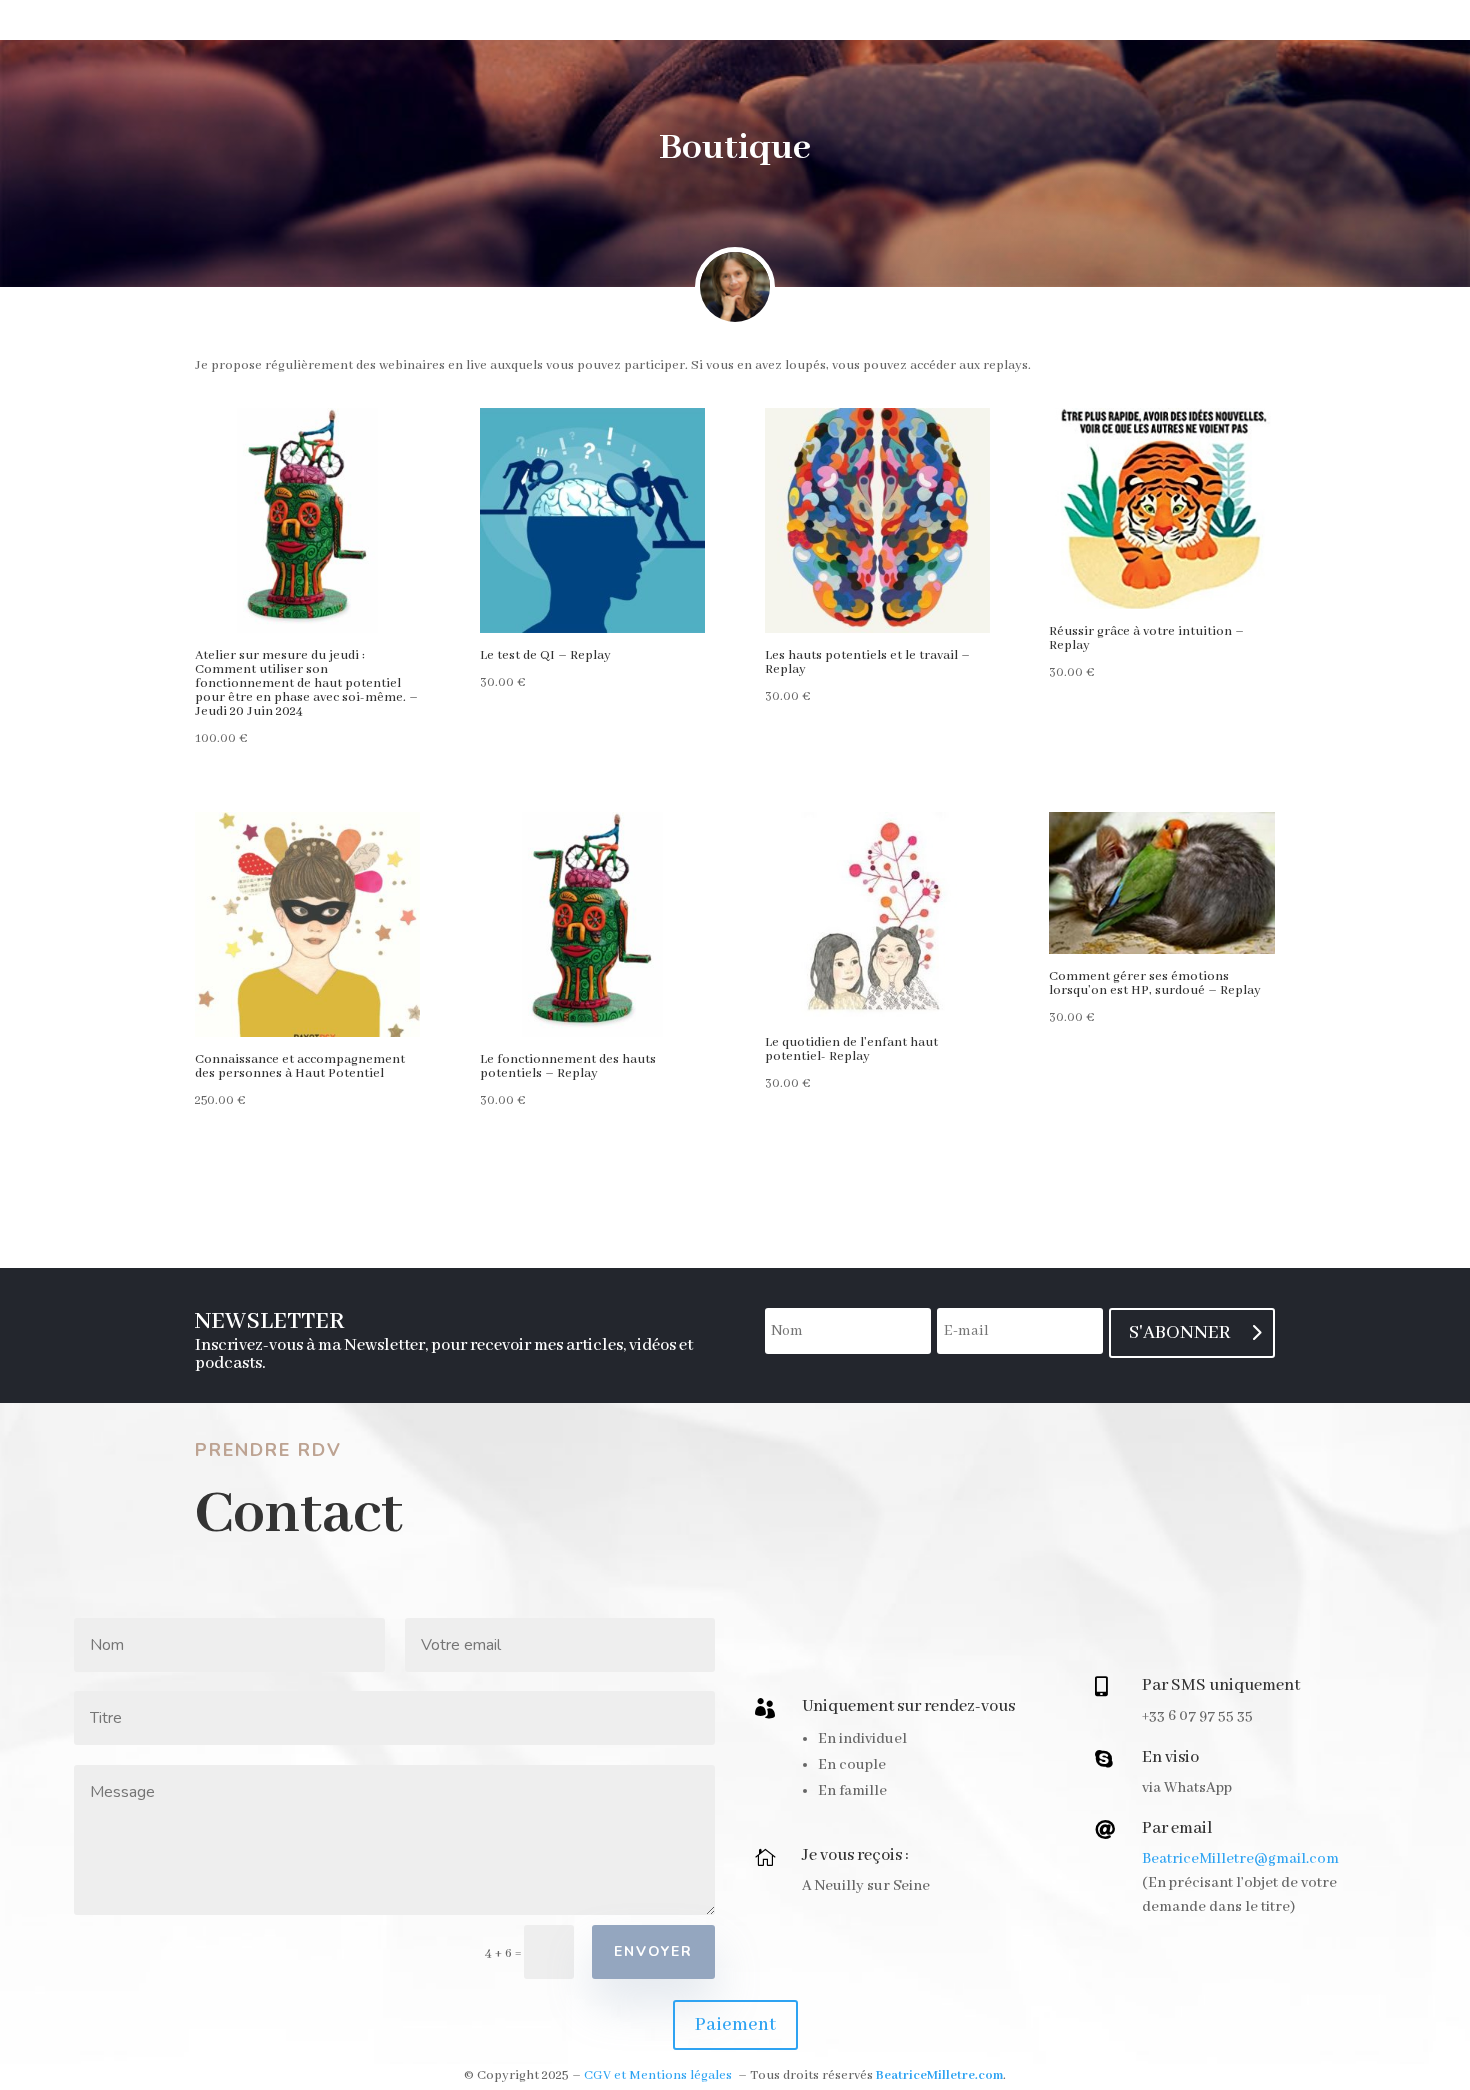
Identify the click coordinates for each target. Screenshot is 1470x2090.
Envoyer (653, 1951)
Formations (948, 22)
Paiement (735, 2025)
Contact (1193, 22)
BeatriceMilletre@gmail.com (1240, 1859)
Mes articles (1079, 22)
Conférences (694, 22)
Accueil (274, 22)
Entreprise (823, 22)
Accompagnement (415, 22)
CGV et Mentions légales (658, 2075)
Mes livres (567, 22)
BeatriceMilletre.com (939, 2075)
